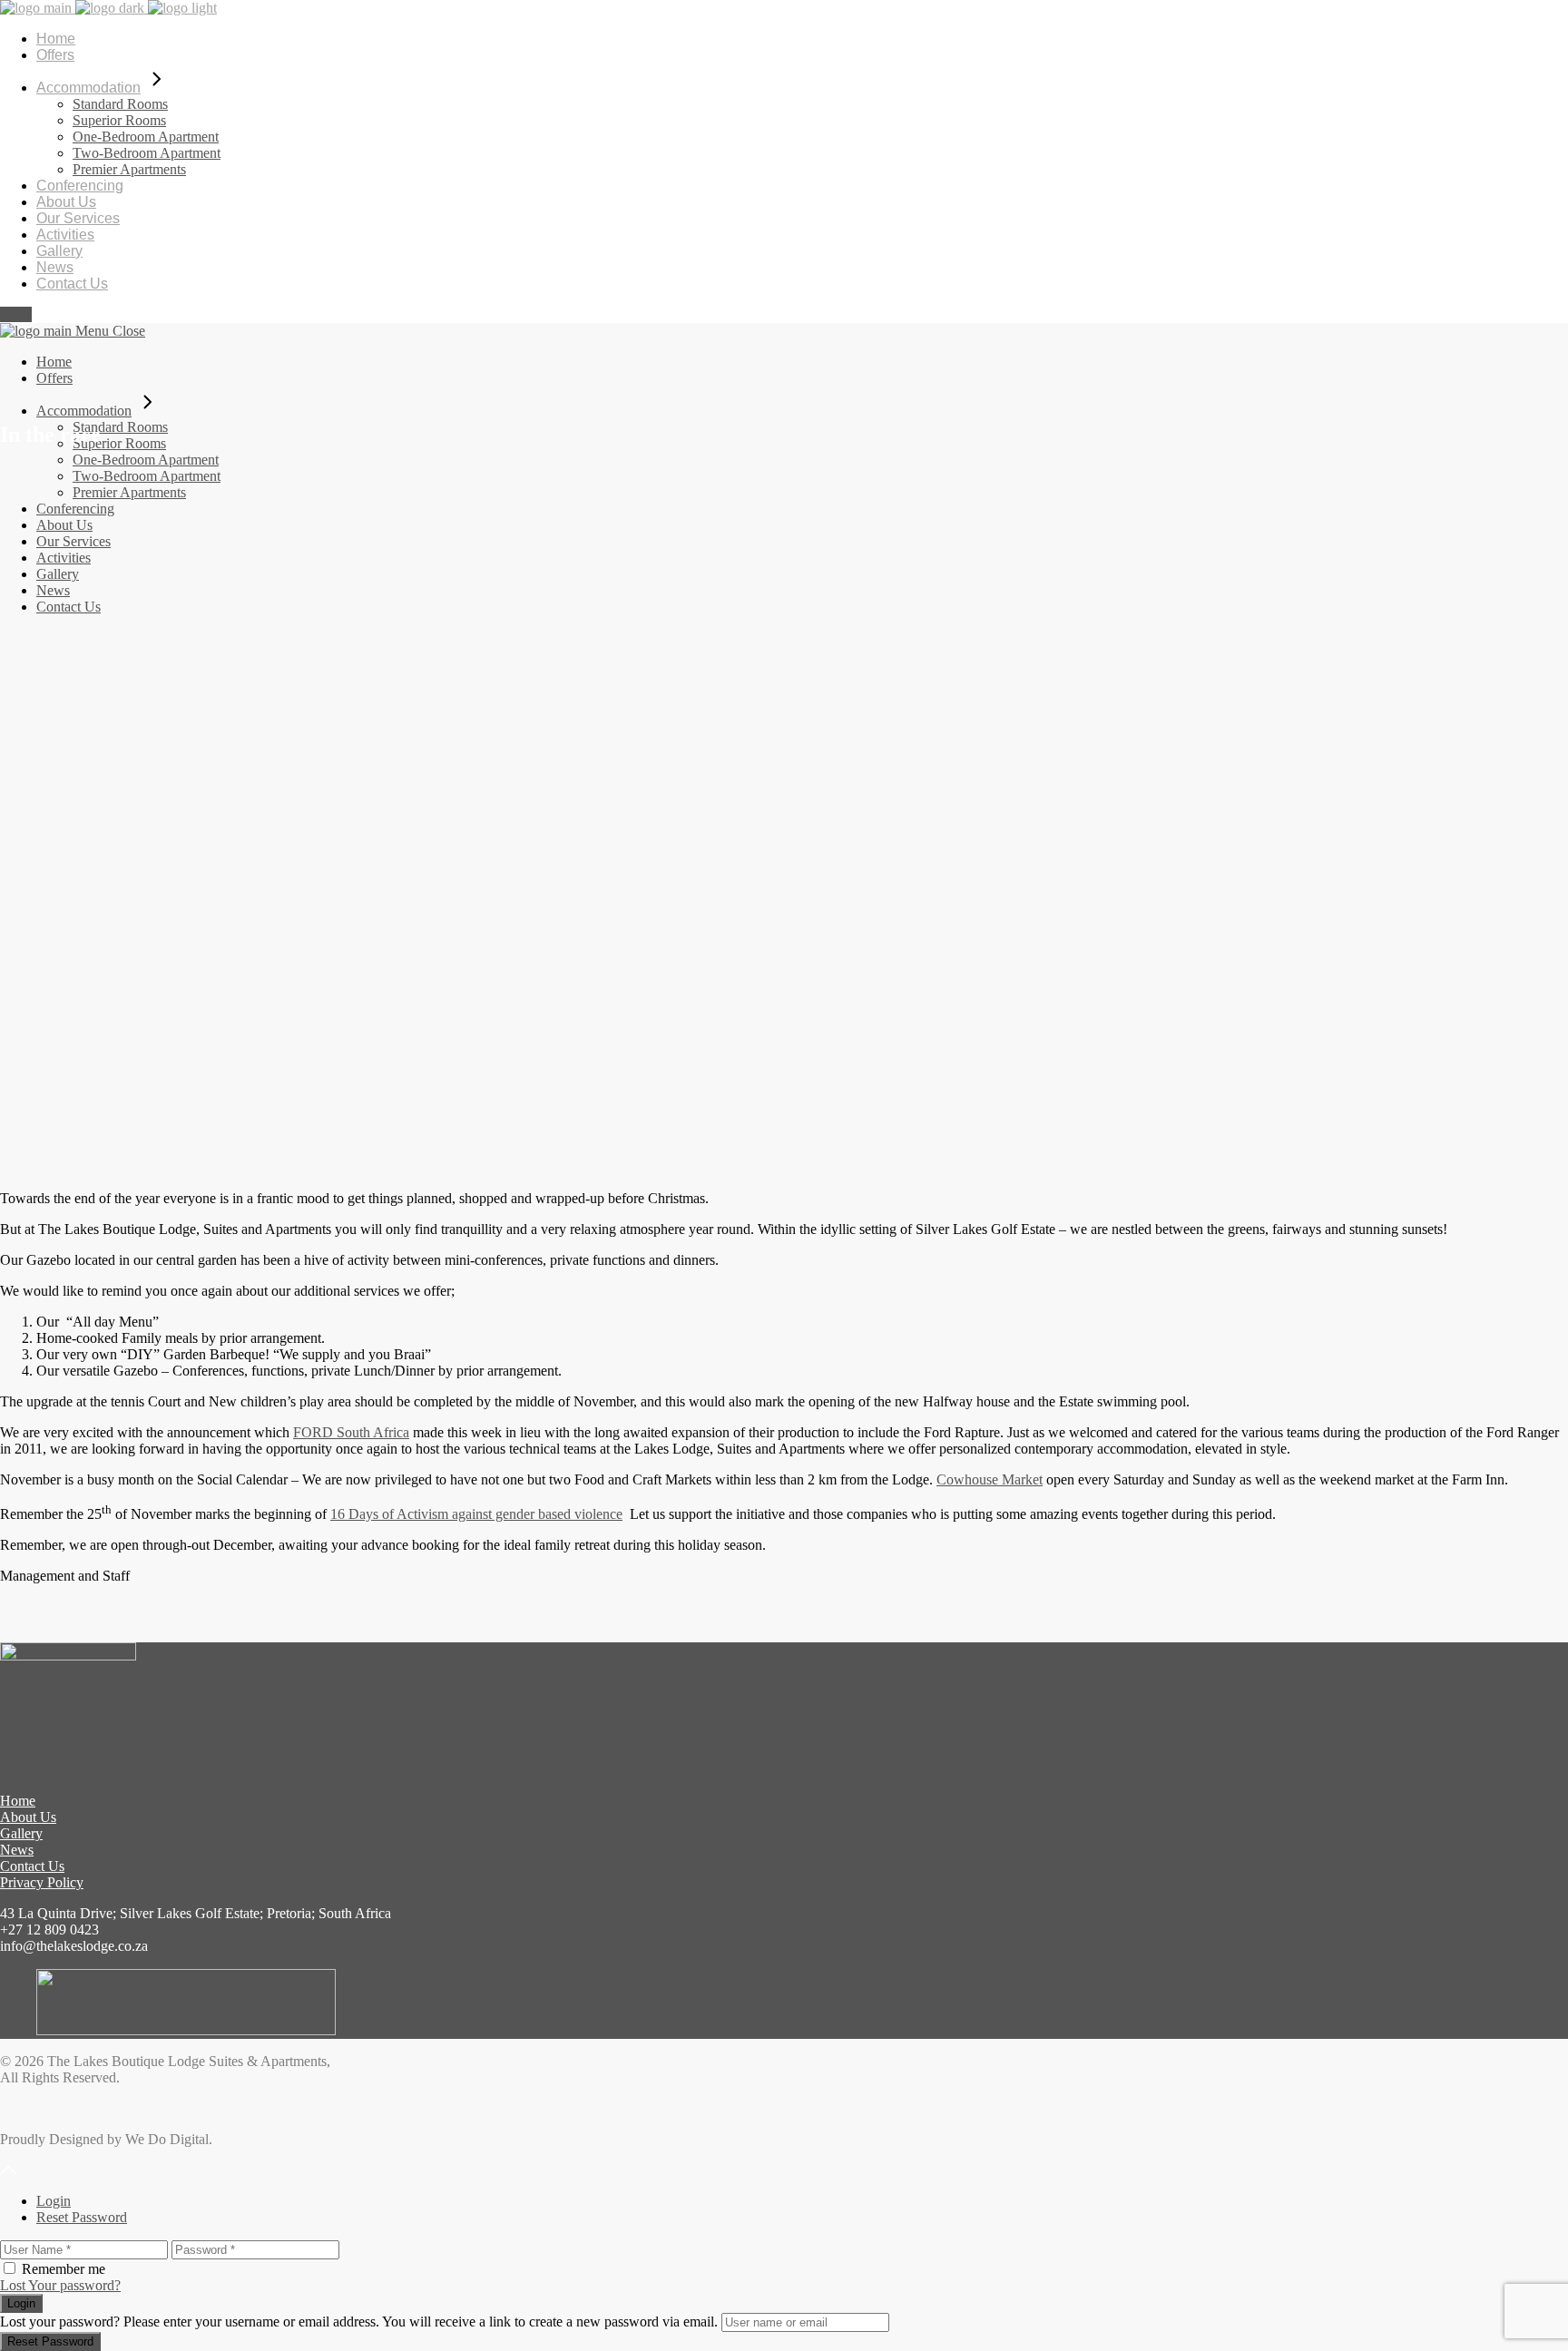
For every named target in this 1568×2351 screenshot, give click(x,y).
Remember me (64, 2269)
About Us (28, 1817)
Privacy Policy (42, 1882)
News (17, 1850)
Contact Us (32, 1866)
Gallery (21, 1833)
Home (18, 1801)
